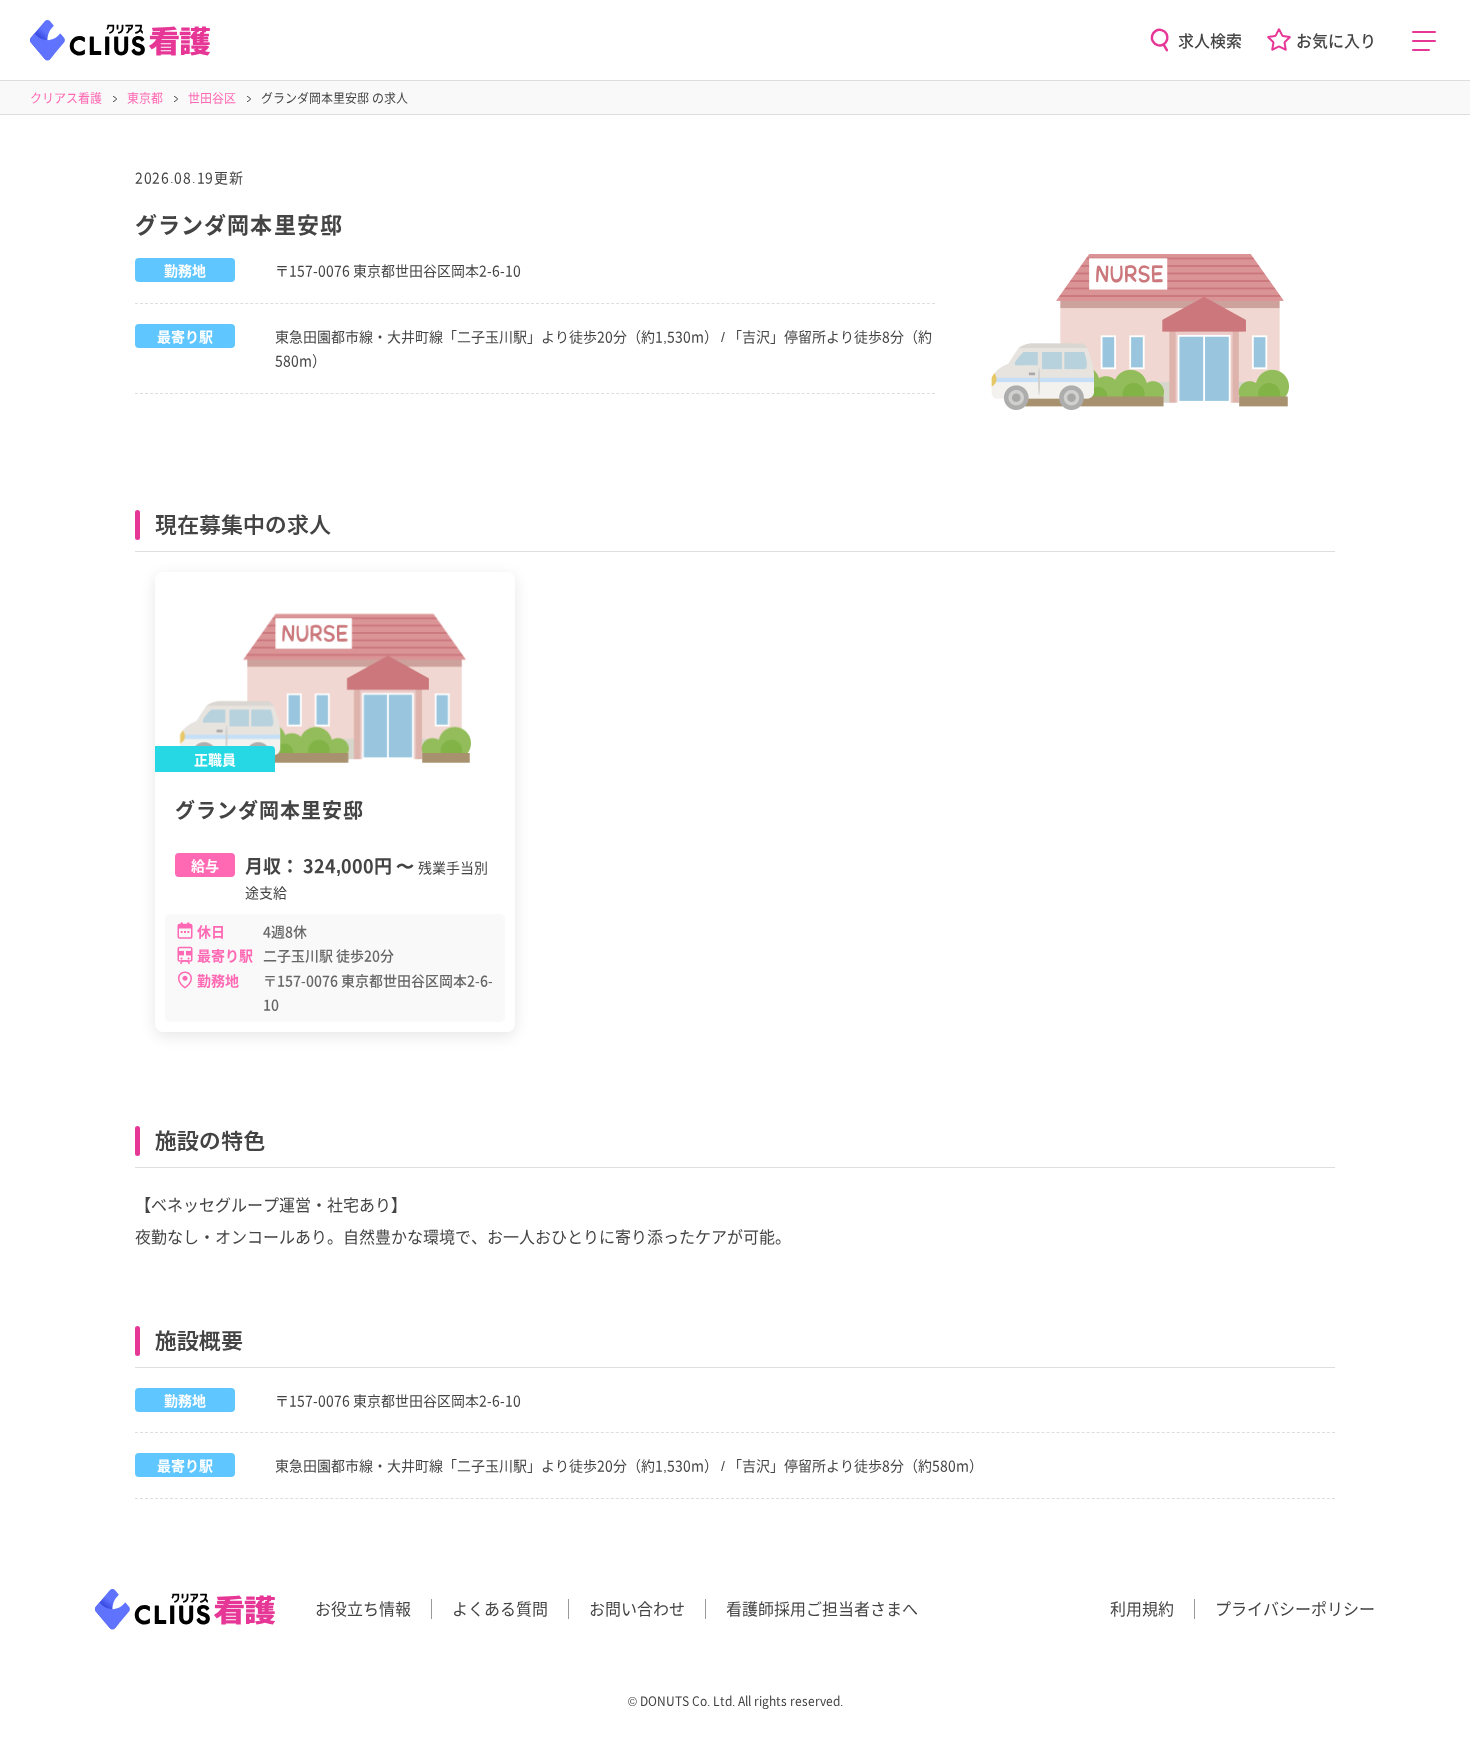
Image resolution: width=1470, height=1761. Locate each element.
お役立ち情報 (363, 1608)
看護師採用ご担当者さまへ (822, 1608)
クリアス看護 (66, 97)
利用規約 (1142, 1608)
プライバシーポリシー (1295, 1608)
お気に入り (1336, 40)
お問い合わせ (637, 1608)
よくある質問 (500, 1608)
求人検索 (1210, 40)
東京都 (145, 97)
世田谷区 (212, 97)
